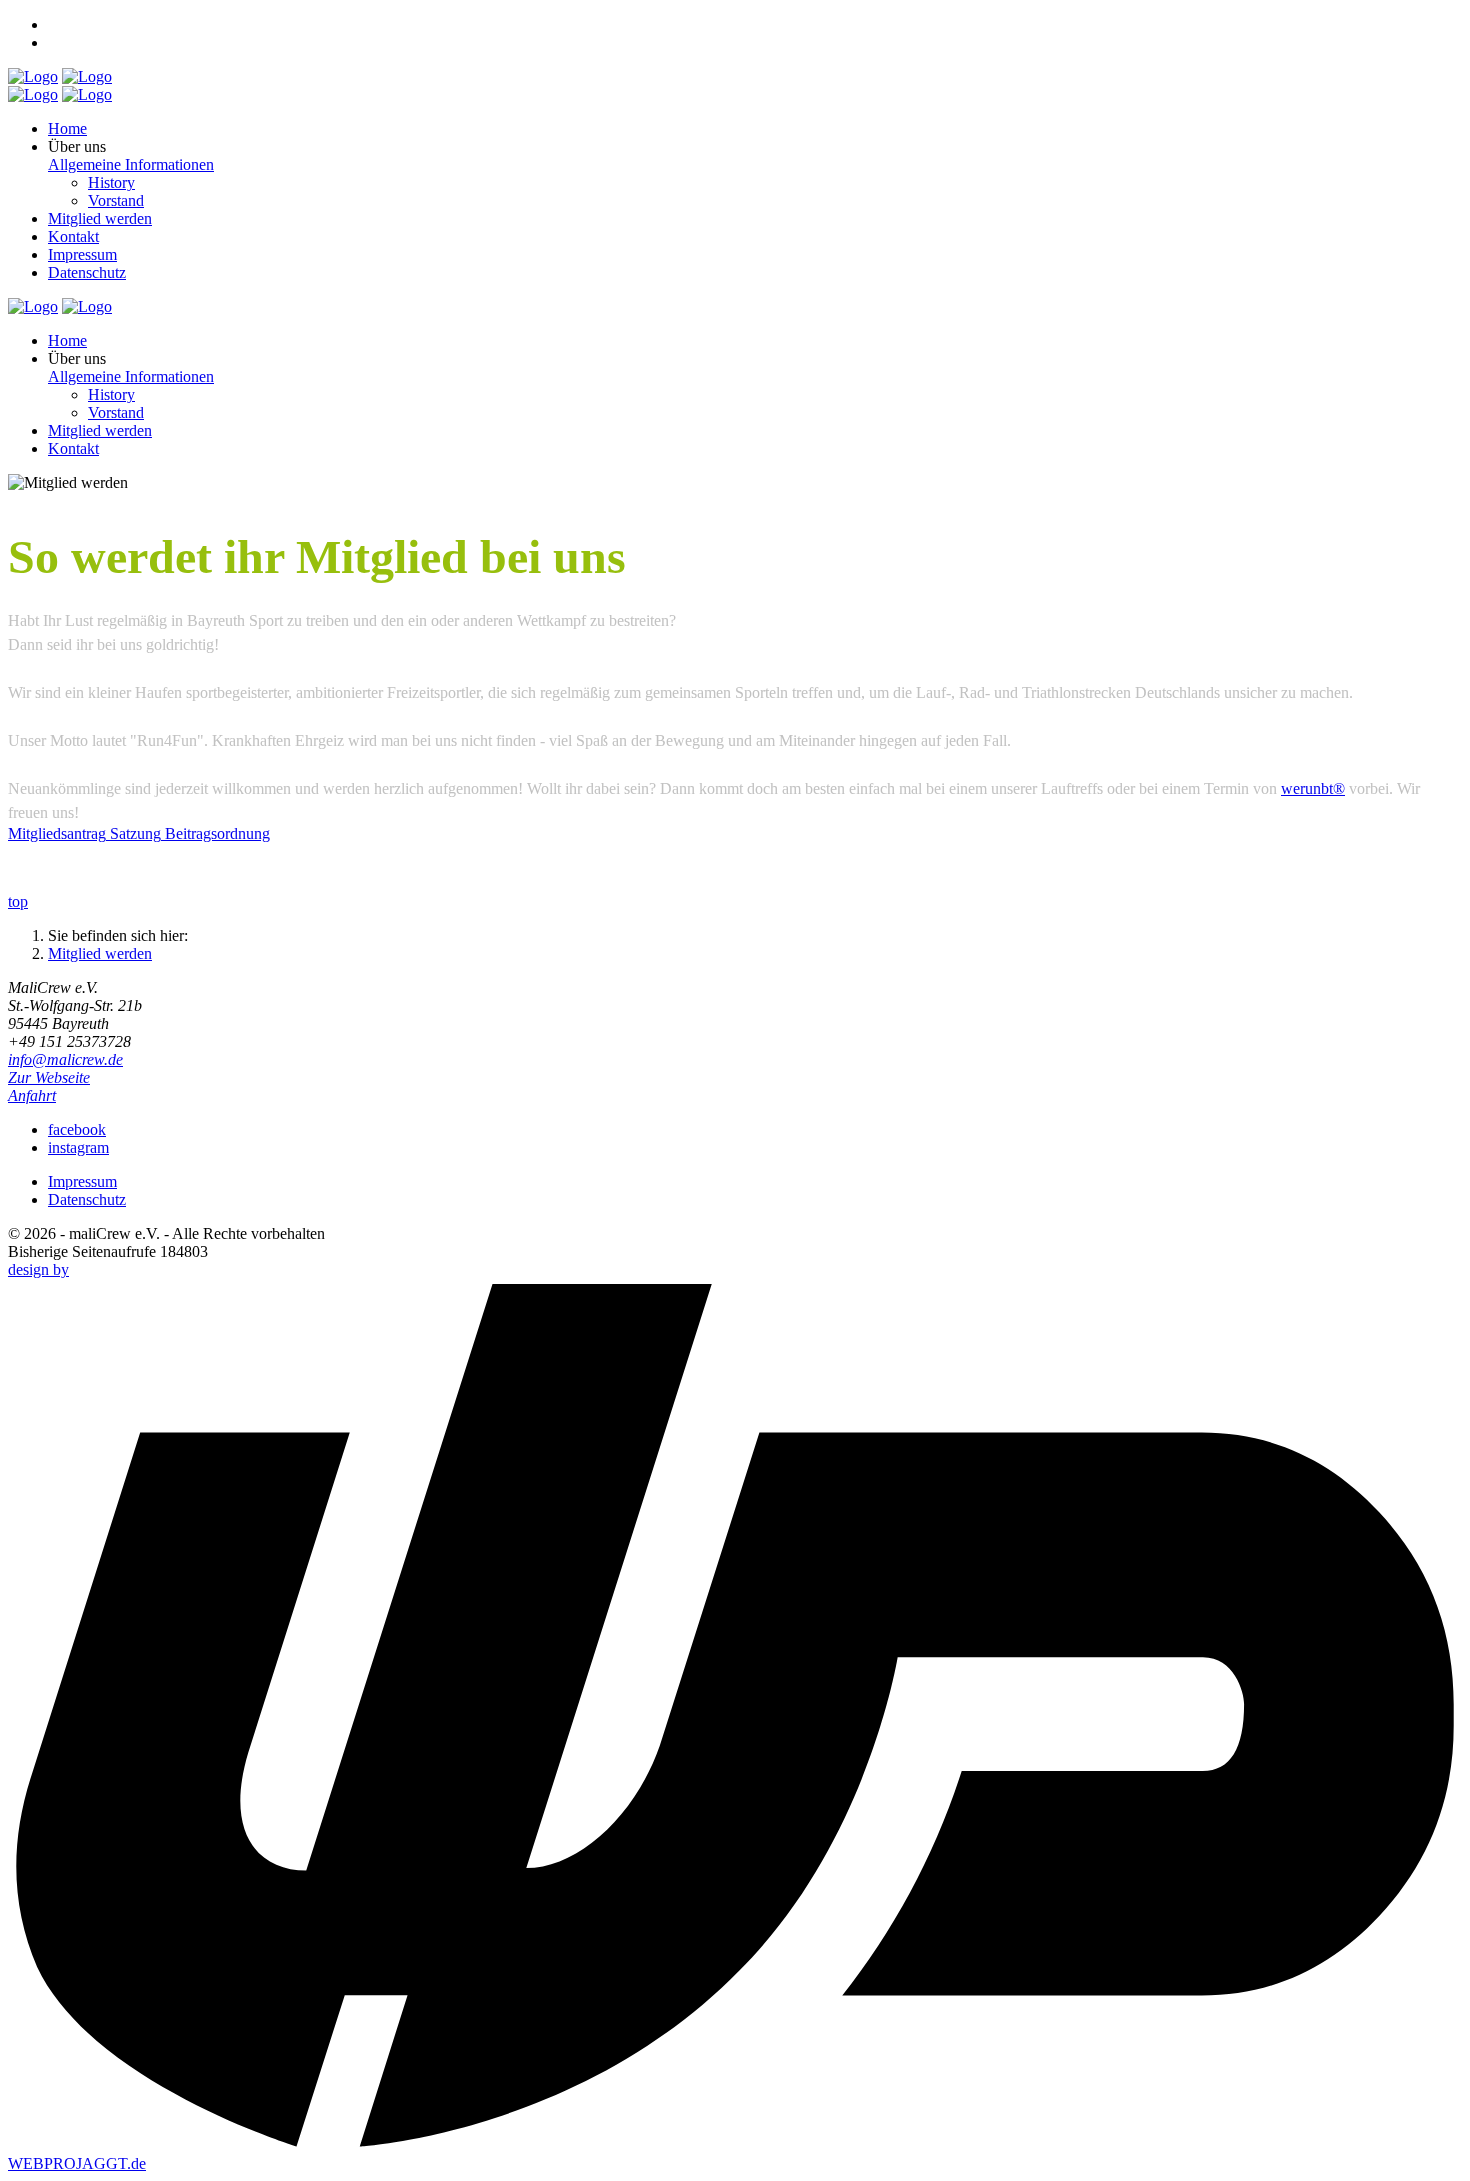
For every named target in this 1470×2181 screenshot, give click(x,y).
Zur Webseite (49, 1077)
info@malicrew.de (65, 1059)
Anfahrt (32, 1095)
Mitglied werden (100, 953)
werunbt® (1313, 788)
